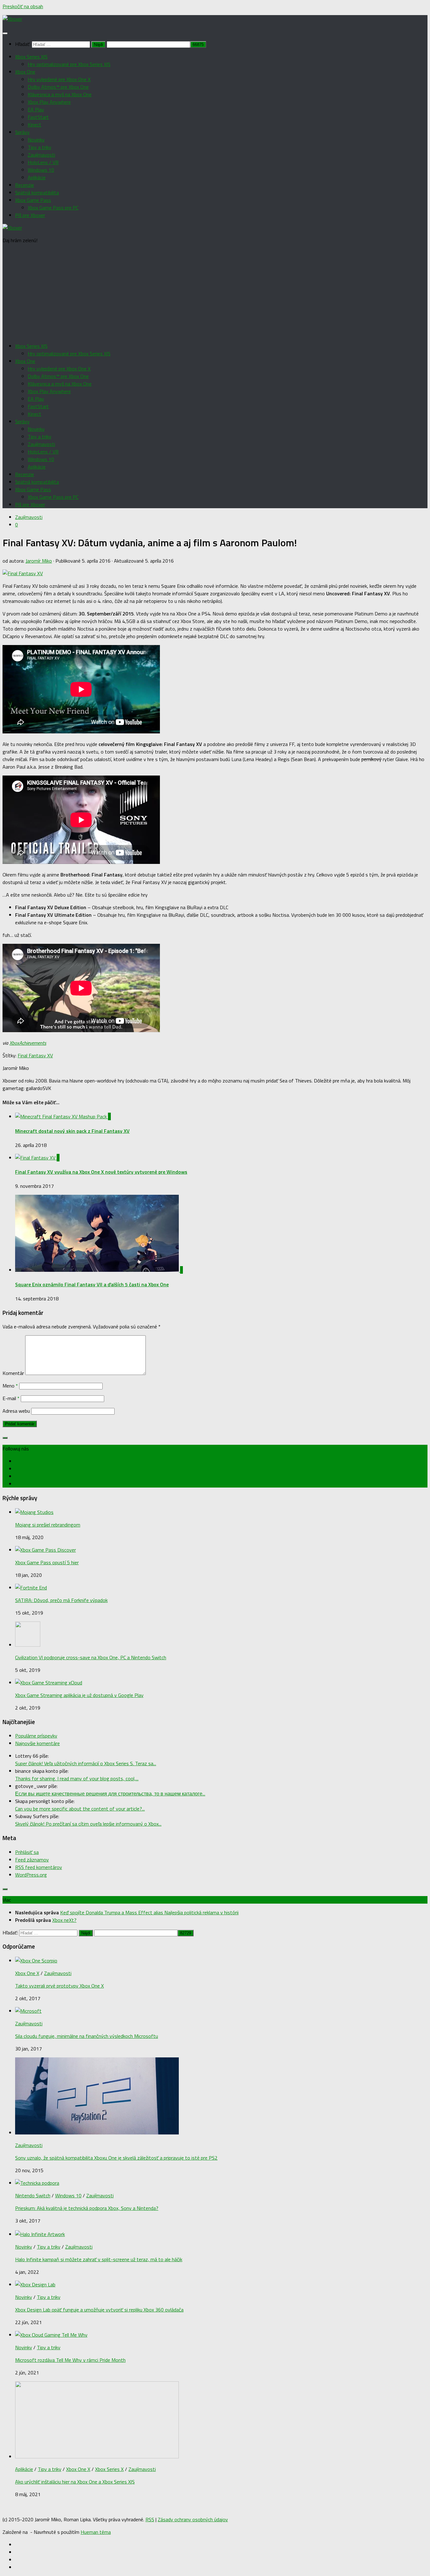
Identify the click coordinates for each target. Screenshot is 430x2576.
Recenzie (25, 185)
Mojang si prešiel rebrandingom (48, 1525)
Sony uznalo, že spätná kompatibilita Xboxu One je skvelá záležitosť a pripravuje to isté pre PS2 (116, 2158)
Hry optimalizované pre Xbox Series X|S (69, 64)
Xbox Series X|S (31, 57)
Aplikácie (37, 177)
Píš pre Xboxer (30, 215)
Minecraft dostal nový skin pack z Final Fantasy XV (72, 1131)
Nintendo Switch (33, 2195)
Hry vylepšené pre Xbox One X (59, 79)
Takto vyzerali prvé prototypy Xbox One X (59, 1986)
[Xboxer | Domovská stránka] (12, 19)
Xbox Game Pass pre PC (53, 208)
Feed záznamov (32, 1860)
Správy (22, 132)
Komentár (13, 1373)
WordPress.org (31, 1875)
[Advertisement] (215, 293)
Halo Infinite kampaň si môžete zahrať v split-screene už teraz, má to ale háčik (99, 2259)
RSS (150, 2519)
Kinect (34, 125)
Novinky (36, 140)
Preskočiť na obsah (23, 6)
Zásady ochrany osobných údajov (193, 2519)
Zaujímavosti (41, 155)
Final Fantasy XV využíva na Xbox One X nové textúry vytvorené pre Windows (101, 1172)
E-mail (11, 1398)
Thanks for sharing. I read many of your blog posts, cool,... (77, 1778)
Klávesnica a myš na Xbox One (60, 94)
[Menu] (5, 33)
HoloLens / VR (43, 162)
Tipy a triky (40, 147)
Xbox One (25, 72)
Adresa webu (16, 1411)
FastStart (38, 117)
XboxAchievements (28, 1043)
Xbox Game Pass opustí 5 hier (47, 1562)
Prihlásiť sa (27, 1852)
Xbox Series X (109, 2469)
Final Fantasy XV (35, 1055)
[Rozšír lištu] (5, 1438)
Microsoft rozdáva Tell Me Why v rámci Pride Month (70, 2360)
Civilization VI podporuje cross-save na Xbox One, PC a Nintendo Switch (91, 1657)
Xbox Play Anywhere (49, 102)
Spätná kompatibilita (37, 192)
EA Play (36, 109)
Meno (10, 1386)
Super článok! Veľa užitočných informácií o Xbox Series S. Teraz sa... (86, 1763)
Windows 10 (41, 170)
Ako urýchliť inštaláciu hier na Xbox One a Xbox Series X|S (75, 2482)
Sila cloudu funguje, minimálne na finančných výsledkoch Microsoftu (87, 2036)
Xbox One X (27, 1973)
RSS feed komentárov (39, 1867)
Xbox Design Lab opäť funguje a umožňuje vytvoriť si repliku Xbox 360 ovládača (99, 2310)
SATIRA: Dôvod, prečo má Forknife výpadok (61, 1600)
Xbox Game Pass (33, 200)
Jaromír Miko (39, 561)
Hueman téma (96, 2532)
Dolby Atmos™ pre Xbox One (58, 87)
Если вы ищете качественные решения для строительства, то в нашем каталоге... (110, 1794)
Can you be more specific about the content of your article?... (80, 1809)
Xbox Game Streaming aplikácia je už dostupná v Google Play (79, 1695)
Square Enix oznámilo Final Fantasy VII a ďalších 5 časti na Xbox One (92, 1284)
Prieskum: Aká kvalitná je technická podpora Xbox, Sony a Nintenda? (87, 2208)
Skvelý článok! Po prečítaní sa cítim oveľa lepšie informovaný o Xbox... (88, 1824)
